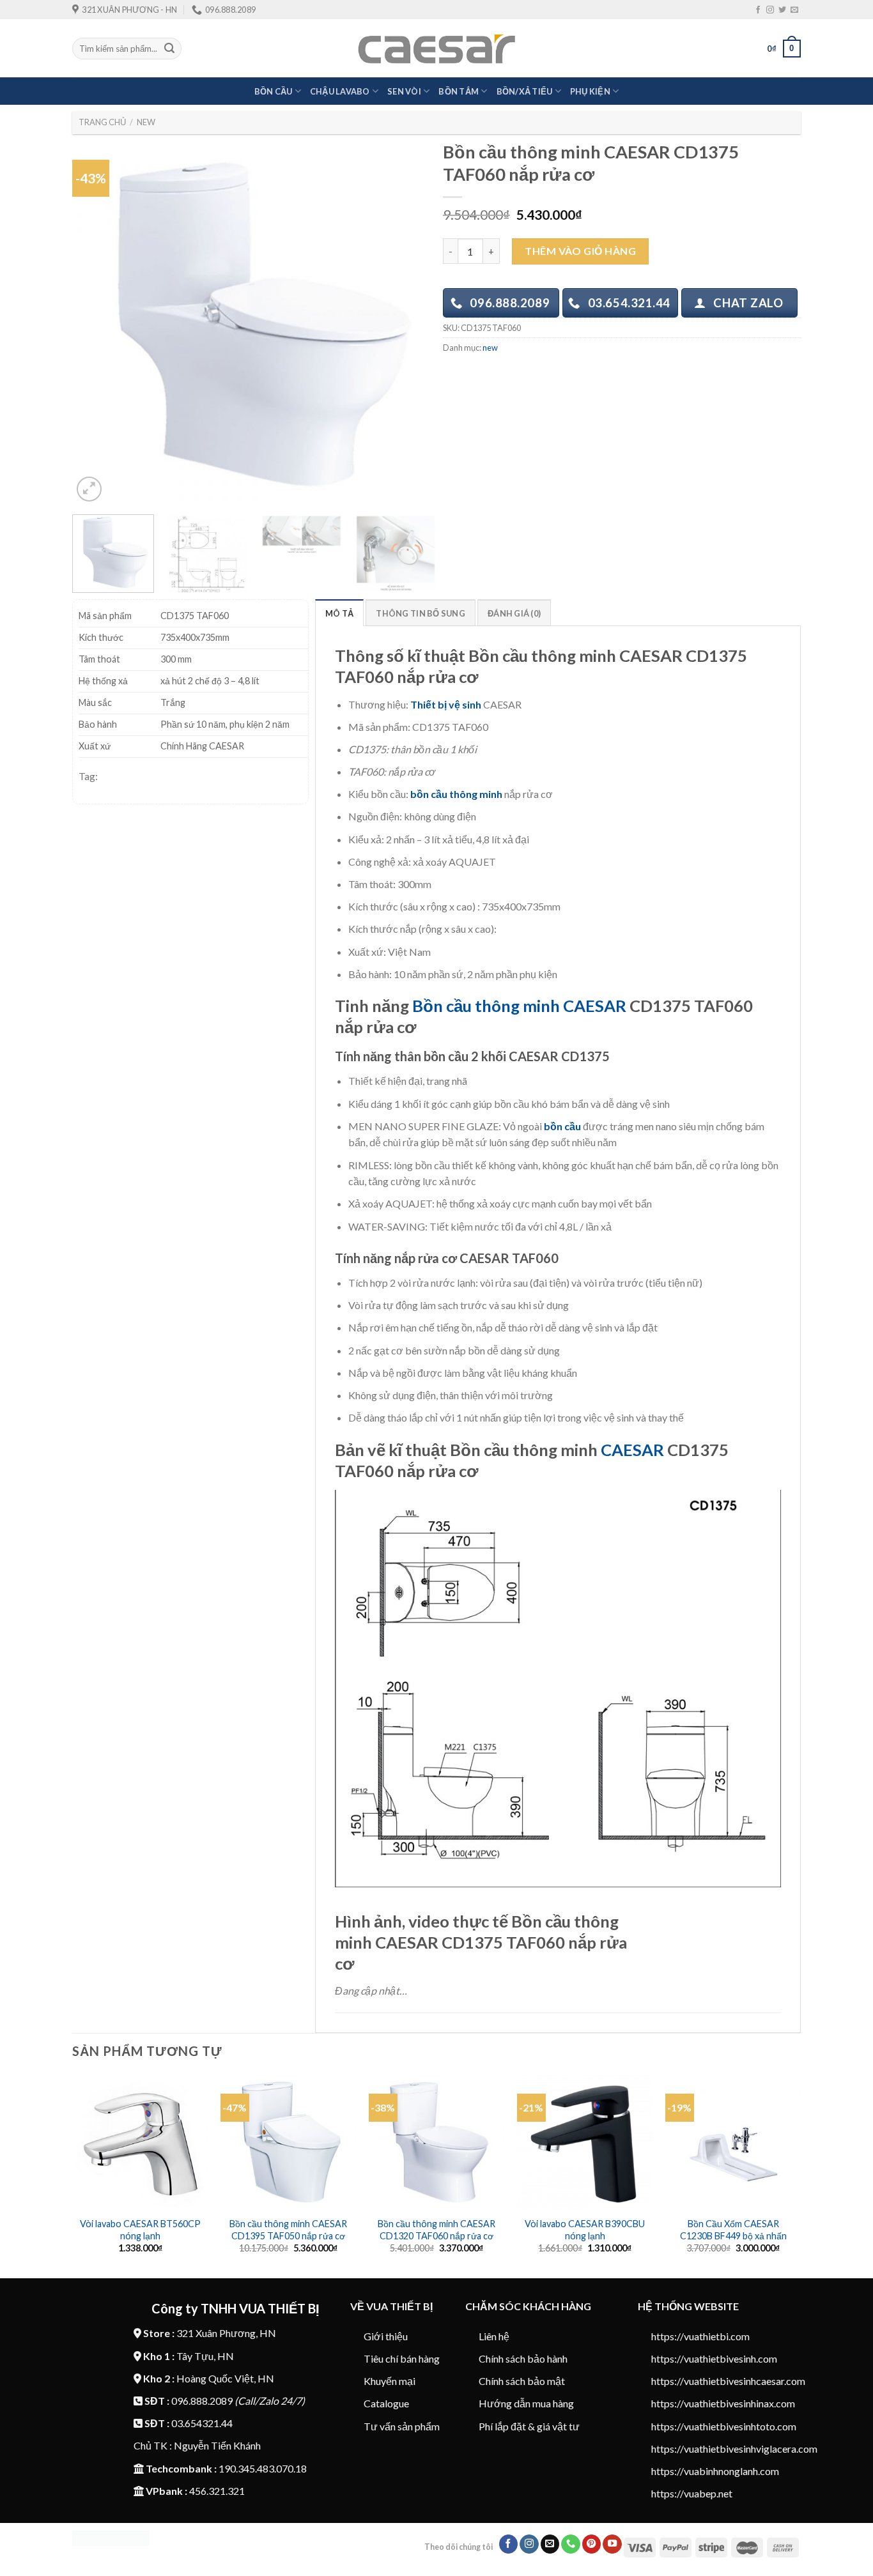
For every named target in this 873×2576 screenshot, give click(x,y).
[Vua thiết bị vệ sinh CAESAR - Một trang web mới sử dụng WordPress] (436, 49)
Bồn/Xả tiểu (525, 91)
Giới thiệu (386, 2336)
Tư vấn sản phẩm (402, 2426)
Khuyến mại (390, 2381)
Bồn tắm (459, 91)
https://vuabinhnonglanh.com (715, 2471)
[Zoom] (89, 489)
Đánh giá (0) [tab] (514, 613)
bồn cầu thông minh (456, 794)
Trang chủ (102, 122)
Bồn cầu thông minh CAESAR (519, 1006)
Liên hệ (494, 2336)
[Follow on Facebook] (758, 10)
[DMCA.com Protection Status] (111, 2537)
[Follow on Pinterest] (592, 2544)
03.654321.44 (202, 2423)
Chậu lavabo (340, 91)
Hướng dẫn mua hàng (526, 2403)
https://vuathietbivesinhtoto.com (724, 2426)
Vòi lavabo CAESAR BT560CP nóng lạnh (140, 2230)
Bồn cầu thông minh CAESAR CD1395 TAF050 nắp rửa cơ (288, 2230)
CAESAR (632, 1450)
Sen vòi (404, 91)
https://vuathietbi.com (700, 2336)
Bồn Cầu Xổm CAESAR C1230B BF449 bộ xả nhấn (733, 2230)
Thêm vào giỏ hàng (580, 251)
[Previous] (96, 323)
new (146, 122)
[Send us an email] (794, 10)
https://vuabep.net (692, 2493)
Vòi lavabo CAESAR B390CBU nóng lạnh (585, 2230)
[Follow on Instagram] (770, 10)
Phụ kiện (590, 91)
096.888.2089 (202, 2401)
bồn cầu (562, 1126)
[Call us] (571, 2544)
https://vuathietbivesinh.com (714, 2358)
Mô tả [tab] (339, 613)
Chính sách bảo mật (522, 2381)
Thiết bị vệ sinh (446, 704)
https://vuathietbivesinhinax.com (723, 2403)
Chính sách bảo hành (523, 2358)
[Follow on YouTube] (612, 2544)
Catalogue (386, 2403)
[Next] (413, 323)
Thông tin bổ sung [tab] (420, 613)
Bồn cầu (274, 91)
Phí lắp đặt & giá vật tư (529, 2426)
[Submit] (169, 49)
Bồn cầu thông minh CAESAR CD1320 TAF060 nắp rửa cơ (436, 2230)
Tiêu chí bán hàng (402, 2358)
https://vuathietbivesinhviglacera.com (734, 2449)
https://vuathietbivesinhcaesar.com (728, 2381)
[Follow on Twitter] (782, 10)
